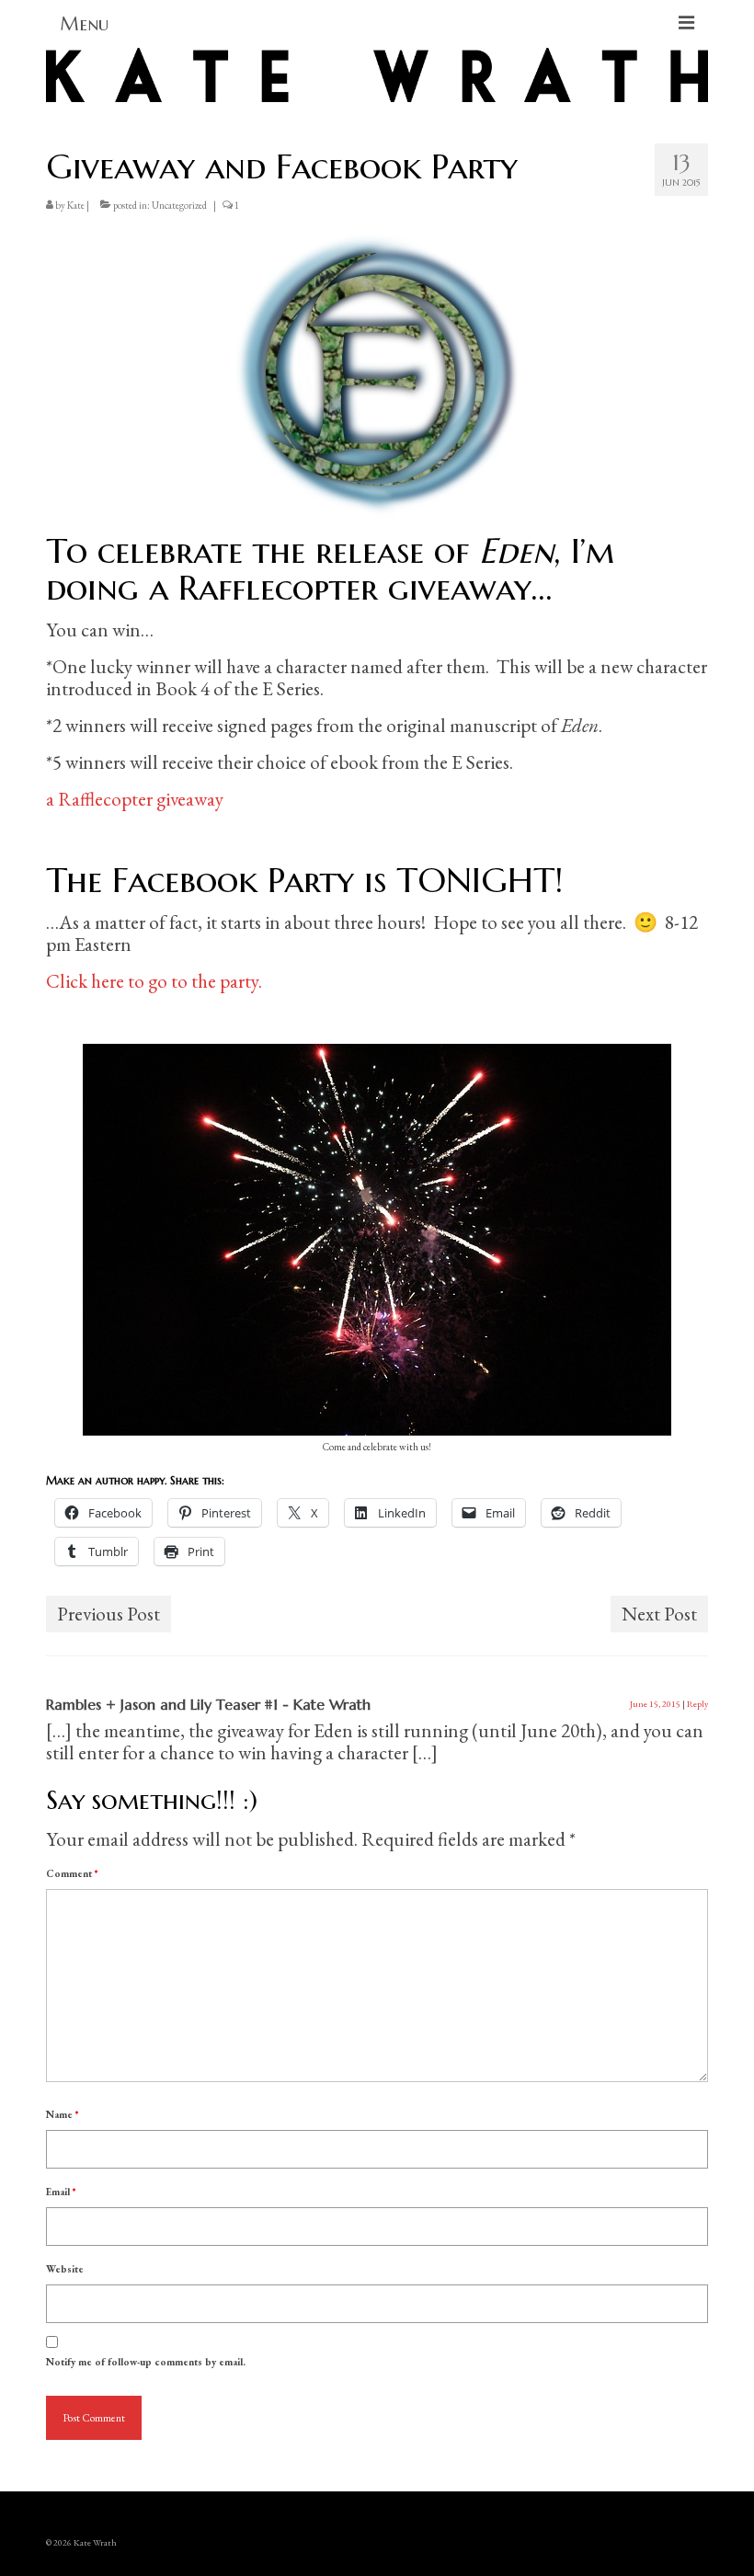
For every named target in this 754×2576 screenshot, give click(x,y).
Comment (72, 1873)
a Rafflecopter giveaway (135, 799)
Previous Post (109, 1614)
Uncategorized (179, 205)
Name (62, 2114)
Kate (76, 205)
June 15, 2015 (655, 1704)
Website (65, 2269)
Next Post (659, 1614)
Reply (697, 1704)
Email (61, 2192)
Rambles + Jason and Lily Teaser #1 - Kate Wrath (208, 1704)
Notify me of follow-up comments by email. (146, 2362)
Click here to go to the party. (154, 981)
